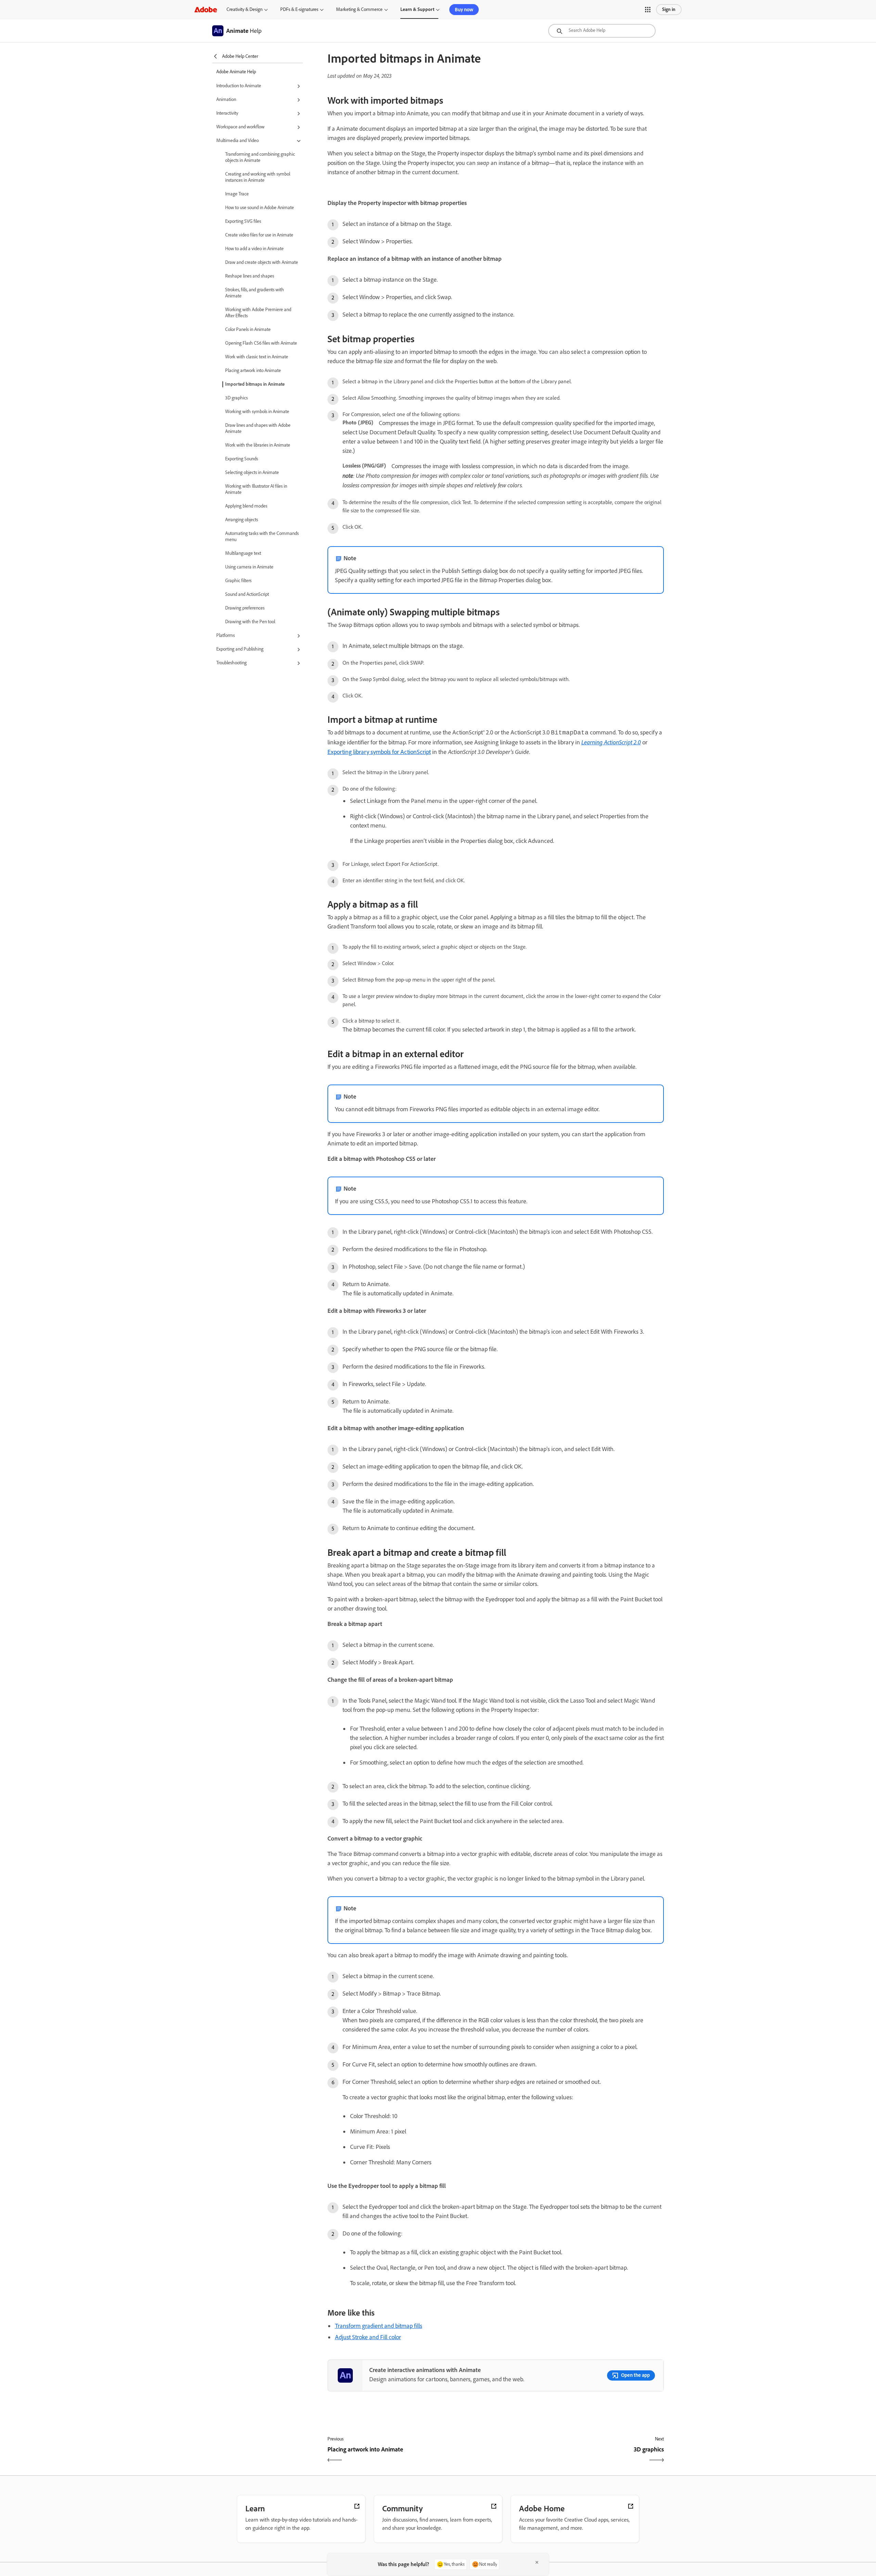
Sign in (669, 9)
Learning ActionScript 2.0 (611, 742)
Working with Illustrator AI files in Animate (256, 489)
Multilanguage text (243, 553)
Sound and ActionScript (247, 594)
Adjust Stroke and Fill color (368, 2337)
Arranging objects (242, 520)
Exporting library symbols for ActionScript (379, 752)
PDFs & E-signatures (299, 9)
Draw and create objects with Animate (262, 262)
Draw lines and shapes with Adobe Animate (258, 428)
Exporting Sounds (242, 459)
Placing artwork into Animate (253, 370)
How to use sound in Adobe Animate (260, 208)
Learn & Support (417, 9)
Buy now (464, 10)
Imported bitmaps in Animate (255, 384)
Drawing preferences (245, 608)
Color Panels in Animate (248, 329)
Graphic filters (238, 581)
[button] (648, 10)
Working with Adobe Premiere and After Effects (258, 313)
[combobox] (602, 31)
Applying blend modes (246, 506)
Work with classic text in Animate (257, 357)
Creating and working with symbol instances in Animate (258, 177)
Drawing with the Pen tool (250, 622)
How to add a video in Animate (254, 249)
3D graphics (236, 398)
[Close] (537, 2562)
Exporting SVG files (243, 221)
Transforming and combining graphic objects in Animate (260, 157)
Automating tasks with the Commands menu (262, 536)
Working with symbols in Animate (257, 412)
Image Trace (237, 194)
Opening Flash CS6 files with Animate (261, 343)
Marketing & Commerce (359, 9)
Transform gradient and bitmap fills (379, 2326)
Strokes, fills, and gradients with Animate (255, 293)
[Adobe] (206, 9)
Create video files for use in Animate (259, 235)
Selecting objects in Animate (252, 472)
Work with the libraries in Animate (258, 445)
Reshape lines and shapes (250, 276)
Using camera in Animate (249, 567)
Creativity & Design (244, 9)
